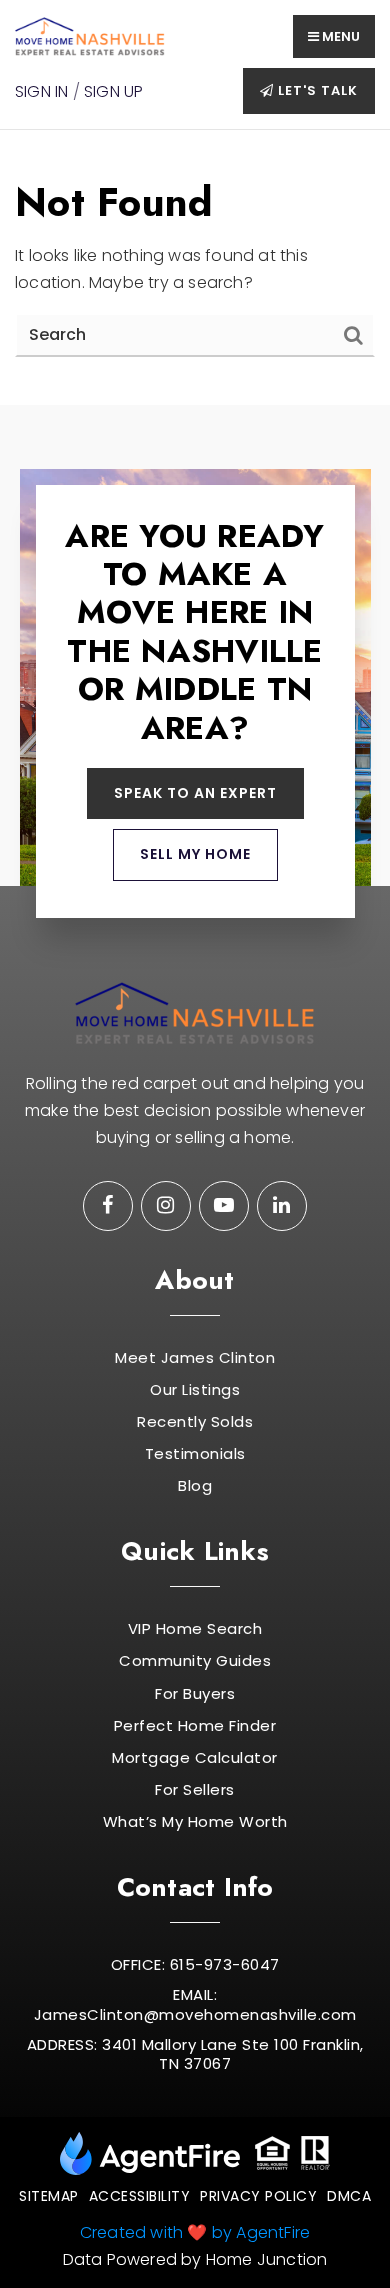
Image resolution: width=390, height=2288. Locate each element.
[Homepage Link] (90, 35)
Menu (339, 36)
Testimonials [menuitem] (195, 1454)
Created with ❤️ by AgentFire (195, 2232)
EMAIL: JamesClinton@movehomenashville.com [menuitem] (195, 2004)
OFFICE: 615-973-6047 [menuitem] (195, 1965)
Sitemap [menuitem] (49, 2196)
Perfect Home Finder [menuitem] (195, 1726)
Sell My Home (195, 854)
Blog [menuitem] (195, 1486)
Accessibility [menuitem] (140, 2196)
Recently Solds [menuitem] (195, 1422)
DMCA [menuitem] (349, 2196)
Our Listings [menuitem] (195, 1390)
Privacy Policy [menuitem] (258, 2196)
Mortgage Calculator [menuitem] (195, 1758)
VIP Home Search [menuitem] (195, 1629)
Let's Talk (316, 90)
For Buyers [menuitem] (195, 1694)
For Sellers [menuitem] (195, 1790)
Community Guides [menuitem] (195, 1661)
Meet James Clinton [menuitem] (195, 1358)
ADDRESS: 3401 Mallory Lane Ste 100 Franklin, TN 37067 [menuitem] (195, 2054)
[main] (195, 267)
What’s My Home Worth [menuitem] (195, 1822)
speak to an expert (195, 793)
